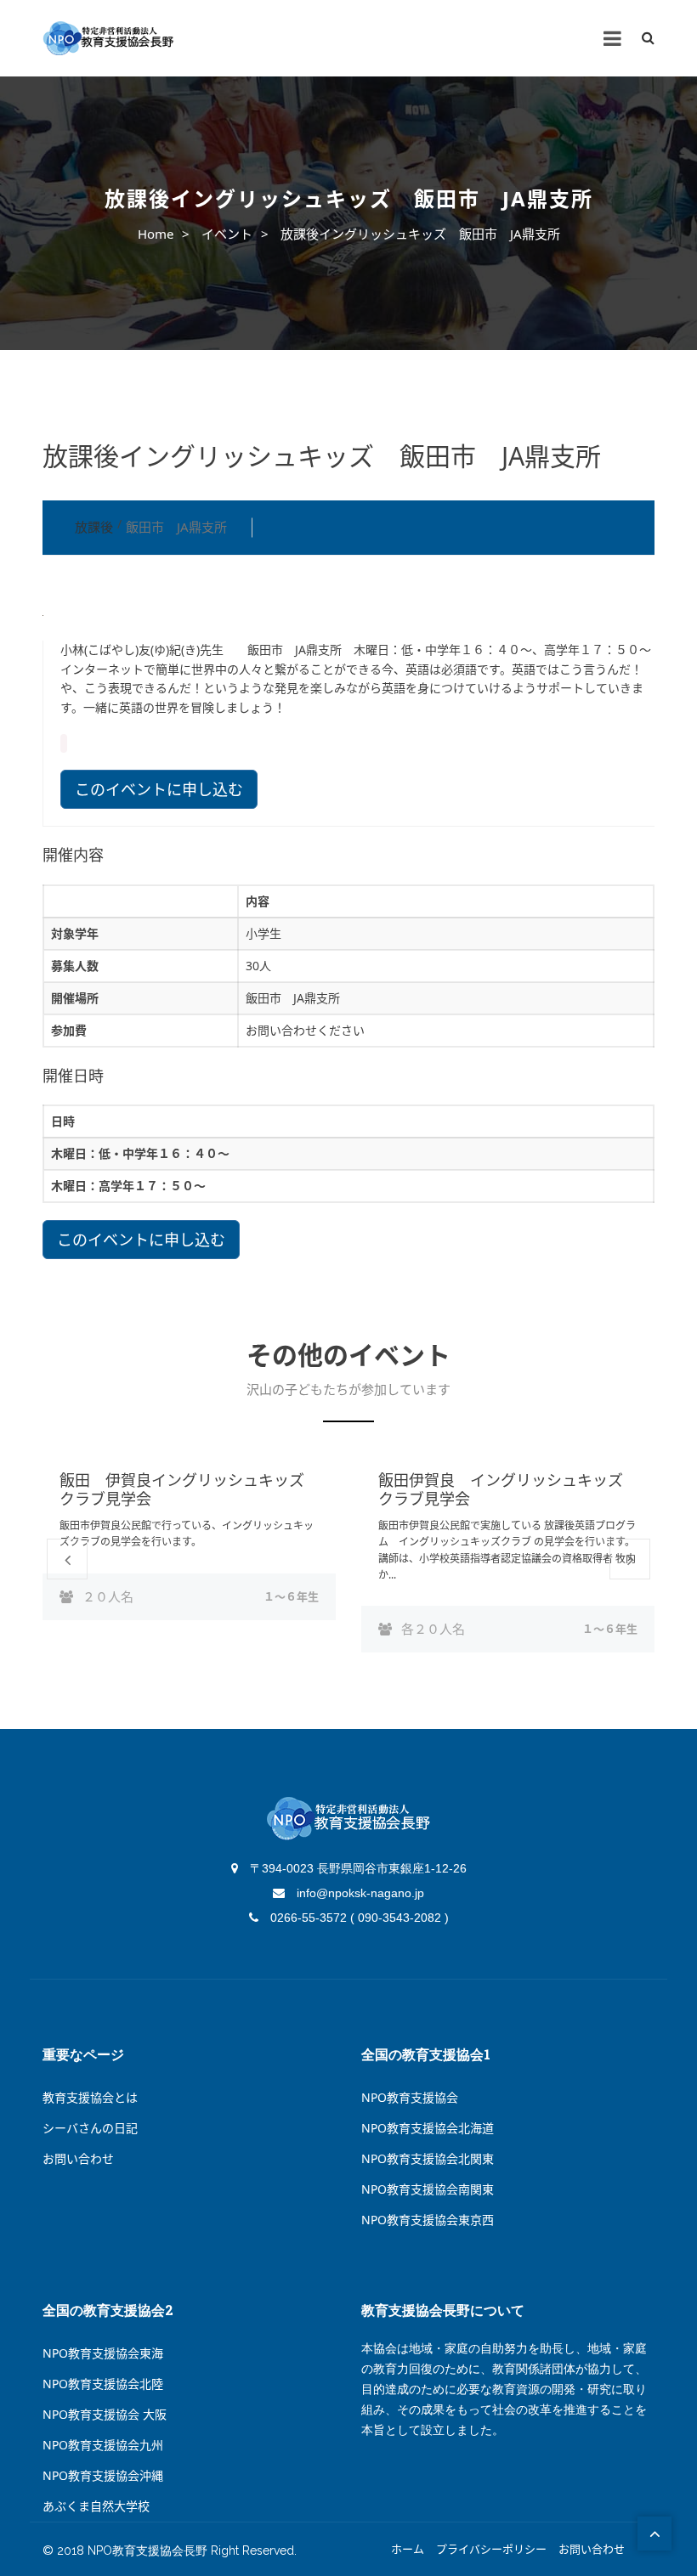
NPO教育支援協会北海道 (428, 2128)
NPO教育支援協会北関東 (428, 2158)
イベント (227, 234)
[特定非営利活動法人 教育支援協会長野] (108, 39)
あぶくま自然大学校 (96, 2506)
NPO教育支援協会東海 (103, 2353)
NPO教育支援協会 (410, 2097)
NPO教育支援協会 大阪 (105, 2414)
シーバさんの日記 (90, 2128)
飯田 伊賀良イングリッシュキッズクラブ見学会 (182, 1489)
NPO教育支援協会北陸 (103, 2384)
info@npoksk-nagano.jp (359, 1893)
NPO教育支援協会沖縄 (103, 2475)
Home (156, 234)
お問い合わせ (78, 2158)
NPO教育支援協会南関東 (428, 2189)
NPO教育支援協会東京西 (428, 2220)
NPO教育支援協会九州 (103, 2445)
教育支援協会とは (90, 2097)
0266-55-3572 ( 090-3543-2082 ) (358, 1918)
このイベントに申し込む (159, 789)
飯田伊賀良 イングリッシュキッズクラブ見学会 (501, 1489)
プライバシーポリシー (491, 2550)
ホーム (408, 2550)
